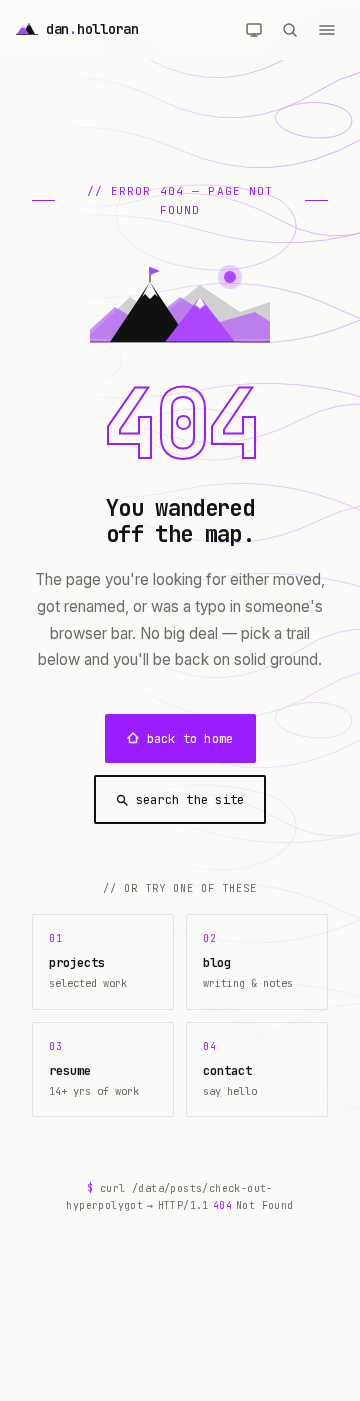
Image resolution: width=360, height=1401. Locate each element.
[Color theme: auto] (254, 30)
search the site (190, 799)
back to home (190, 738)
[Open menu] (327, 30)
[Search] (290, 30)
